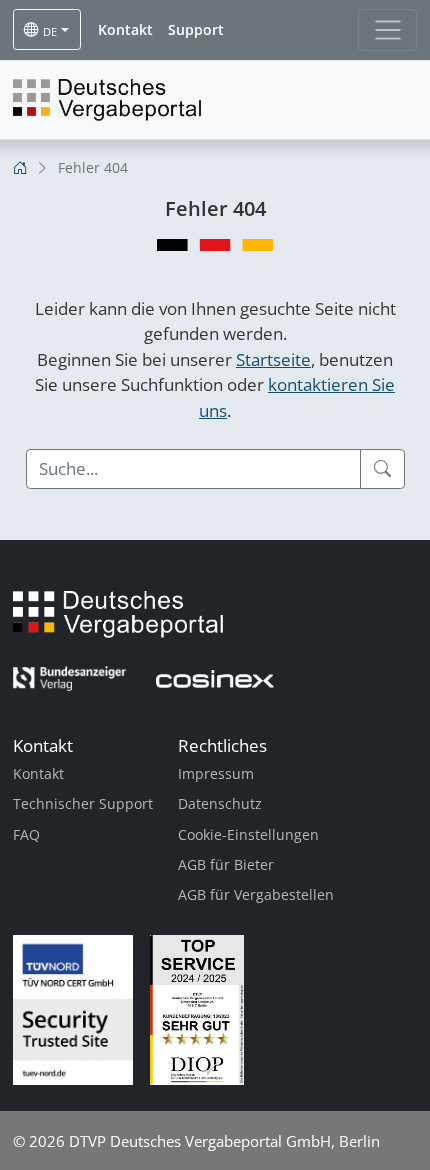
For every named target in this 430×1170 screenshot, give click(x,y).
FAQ (26, 834)
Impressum (216, 773)
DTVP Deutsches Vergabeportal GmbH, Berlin (224, 1141)
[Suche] (382, 469)
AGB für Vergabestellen (256, 894)
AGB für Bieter (226, 864)
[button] (125, 30)
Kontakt (38, 773)
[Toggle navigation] (387, 30)
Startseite (273, 359)
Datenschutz (220, 803)
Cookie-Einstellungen (248, 834)
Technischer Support (83, 803)
